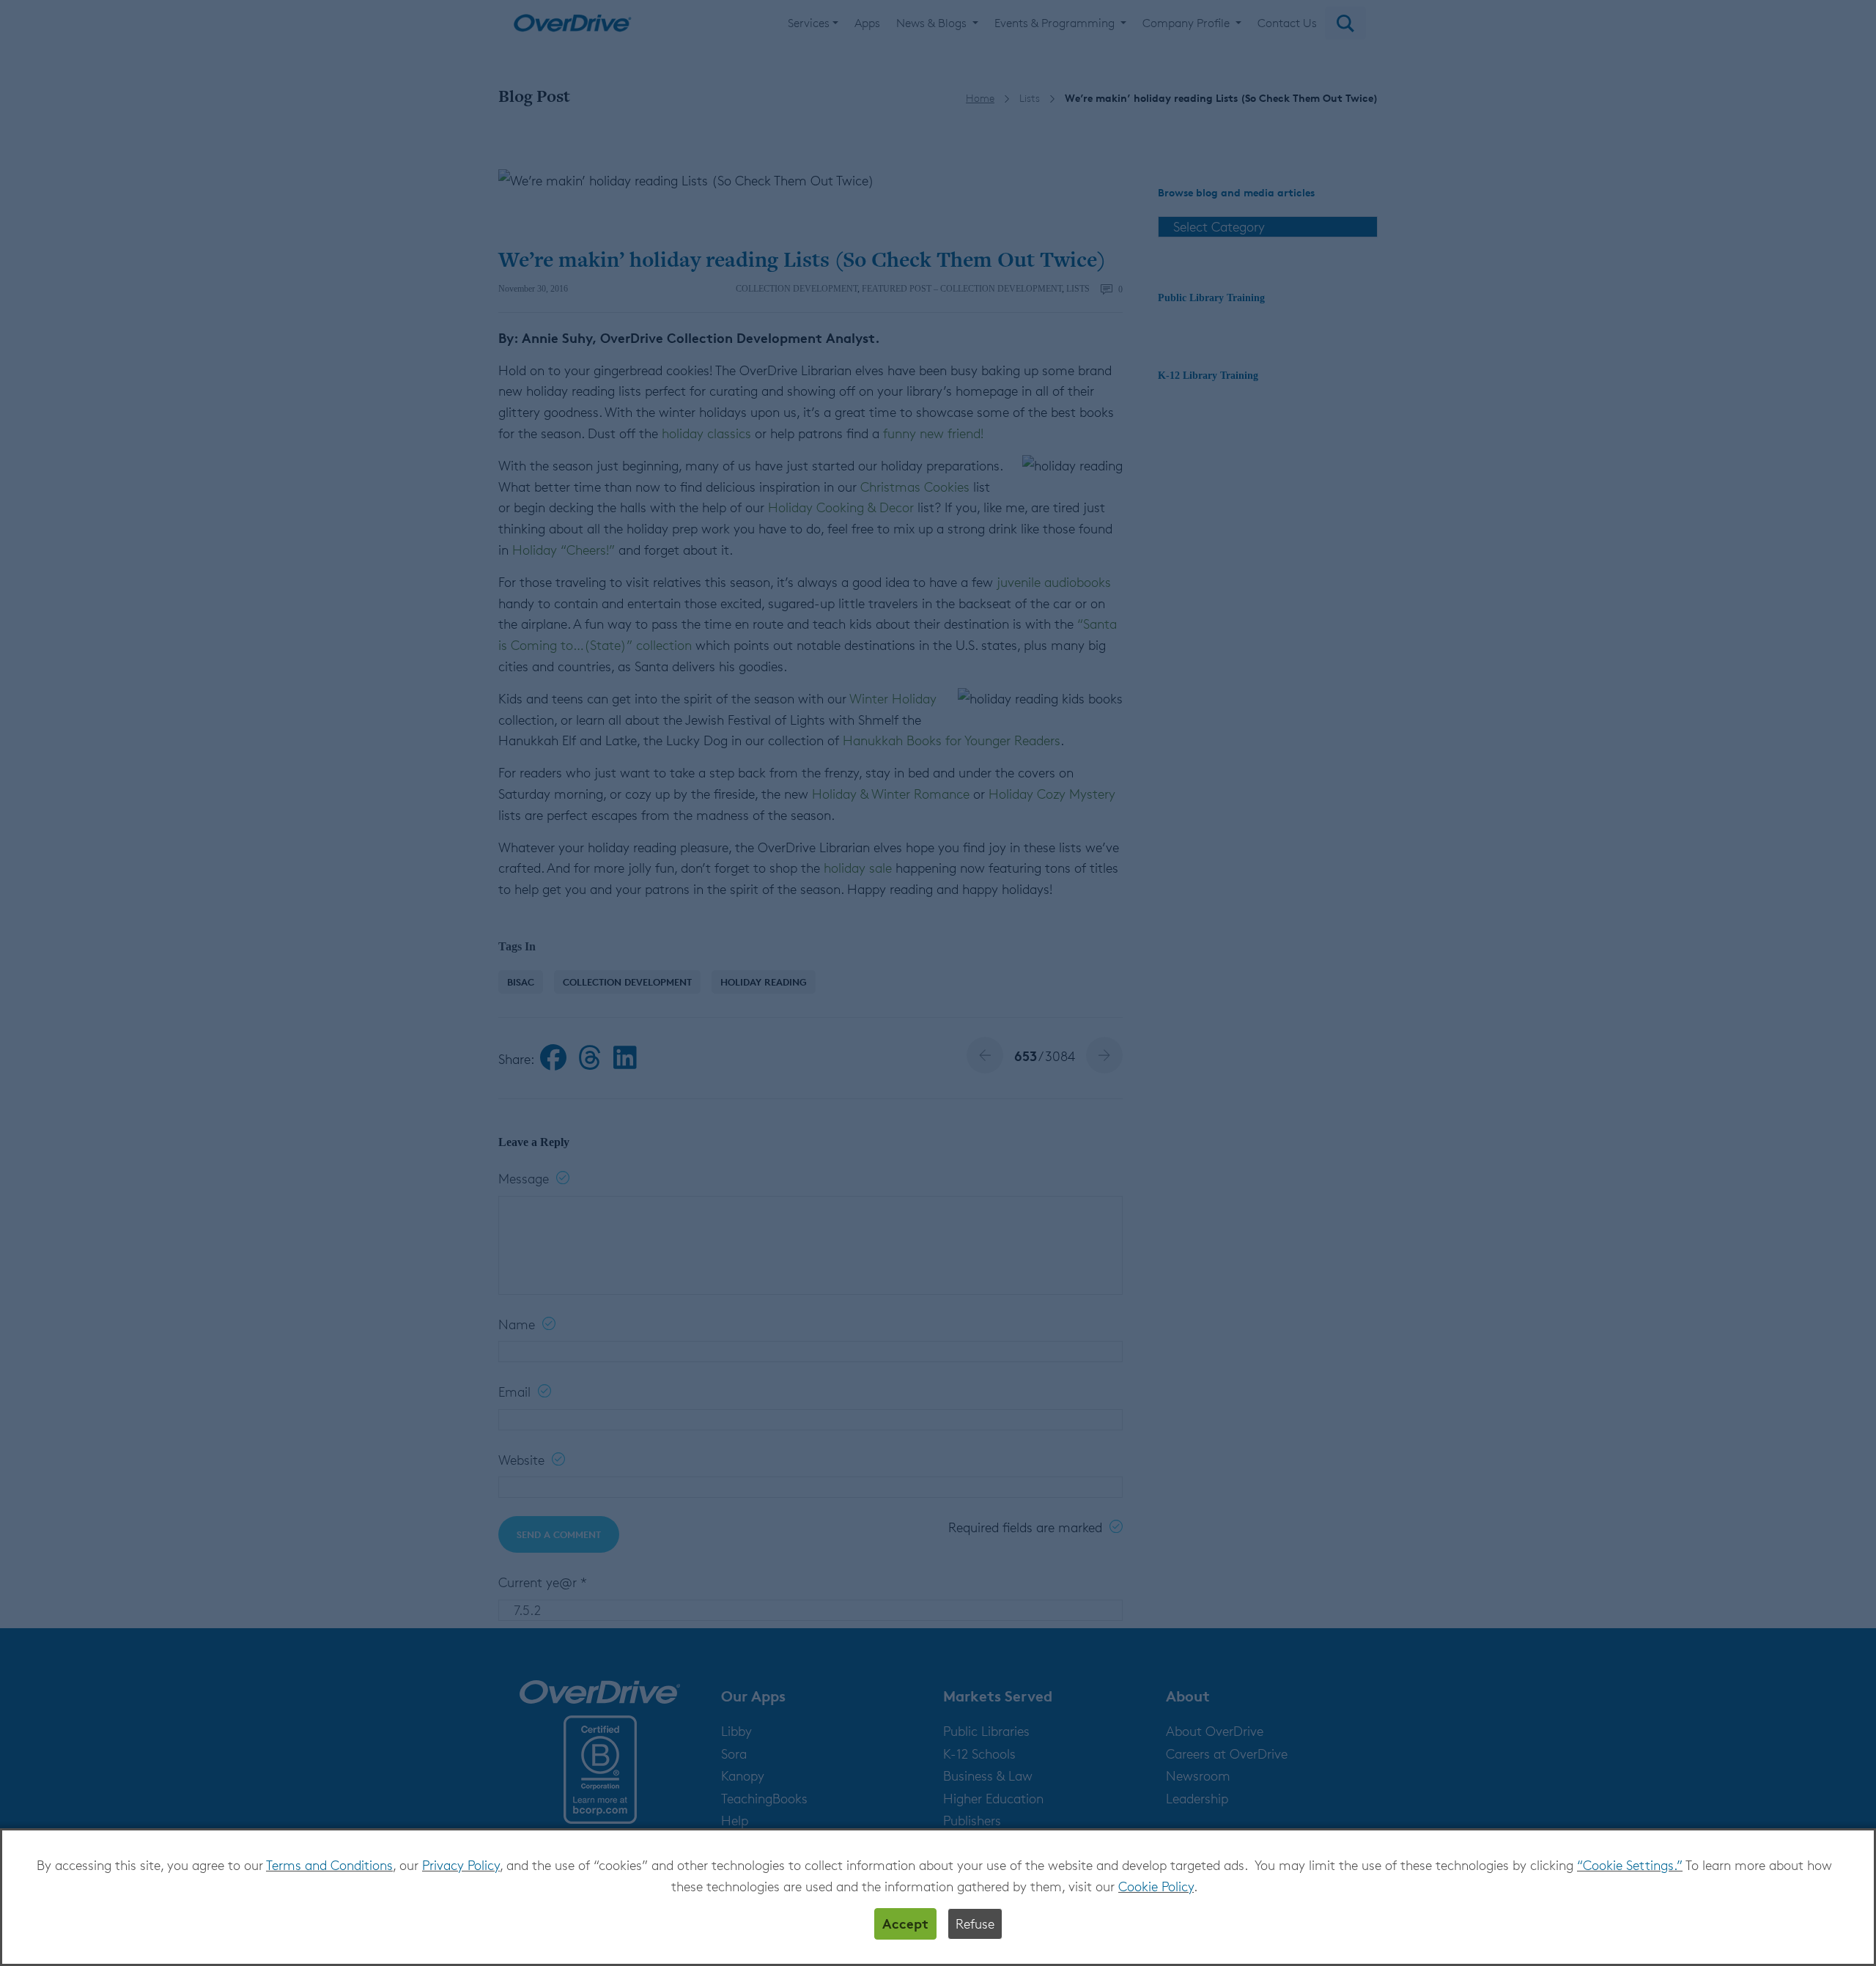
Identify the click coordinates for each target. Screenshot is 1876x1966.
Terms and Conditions (329, 1865)
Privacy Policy (461, 1865)
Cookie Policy (1156, 1886)
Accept (905, 1923)
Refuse (975, 1923)
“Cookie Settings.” (1630, 1865)
